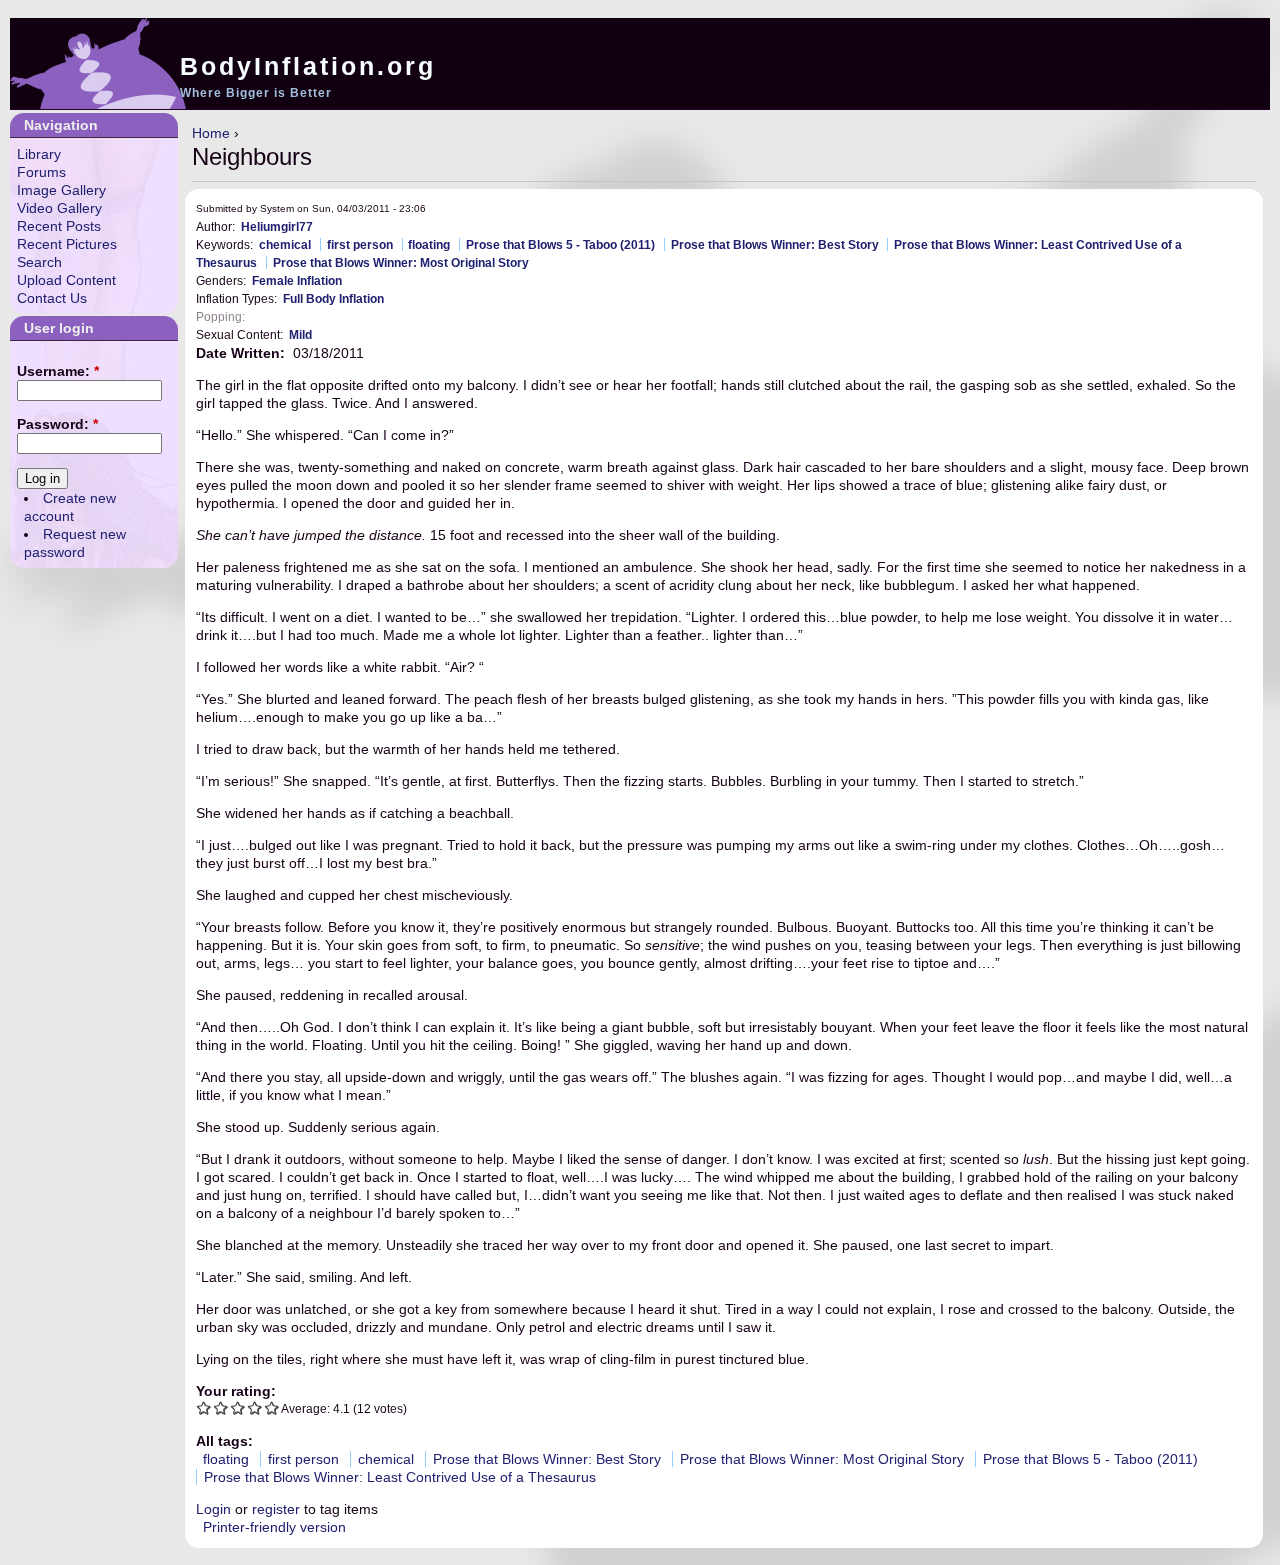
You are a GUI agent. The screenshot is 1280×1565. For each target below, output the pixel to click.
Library (39, 154)
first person (360, 244)
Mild (300, 334)
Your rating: (236, 1391)
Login (213, 1509)
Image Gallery (61, 190)
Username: (58, 371)
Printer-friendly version (274, 1527)
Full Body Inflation (333, 298)
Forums (41, 172)
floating (429, 244)
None (266, 316)
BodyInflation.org (308, 66)
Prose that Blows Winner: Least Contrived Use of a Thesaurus (400, 1477)
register (276, 1509)
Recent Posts (59, 226)
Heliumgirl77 (277, 226)
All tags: (224, 1441)
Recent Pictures (67, 244)
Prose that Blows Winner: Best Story (775, 244)
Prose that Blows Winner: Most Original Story (401, 262)
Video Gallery (59, 208)
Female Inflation (297, 280)
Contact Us (52, 298)
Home (211, 133)
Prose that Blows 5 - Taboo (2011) (560, 244)
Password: (57, 424)
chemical (285, 244)
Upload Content (66, 280)
